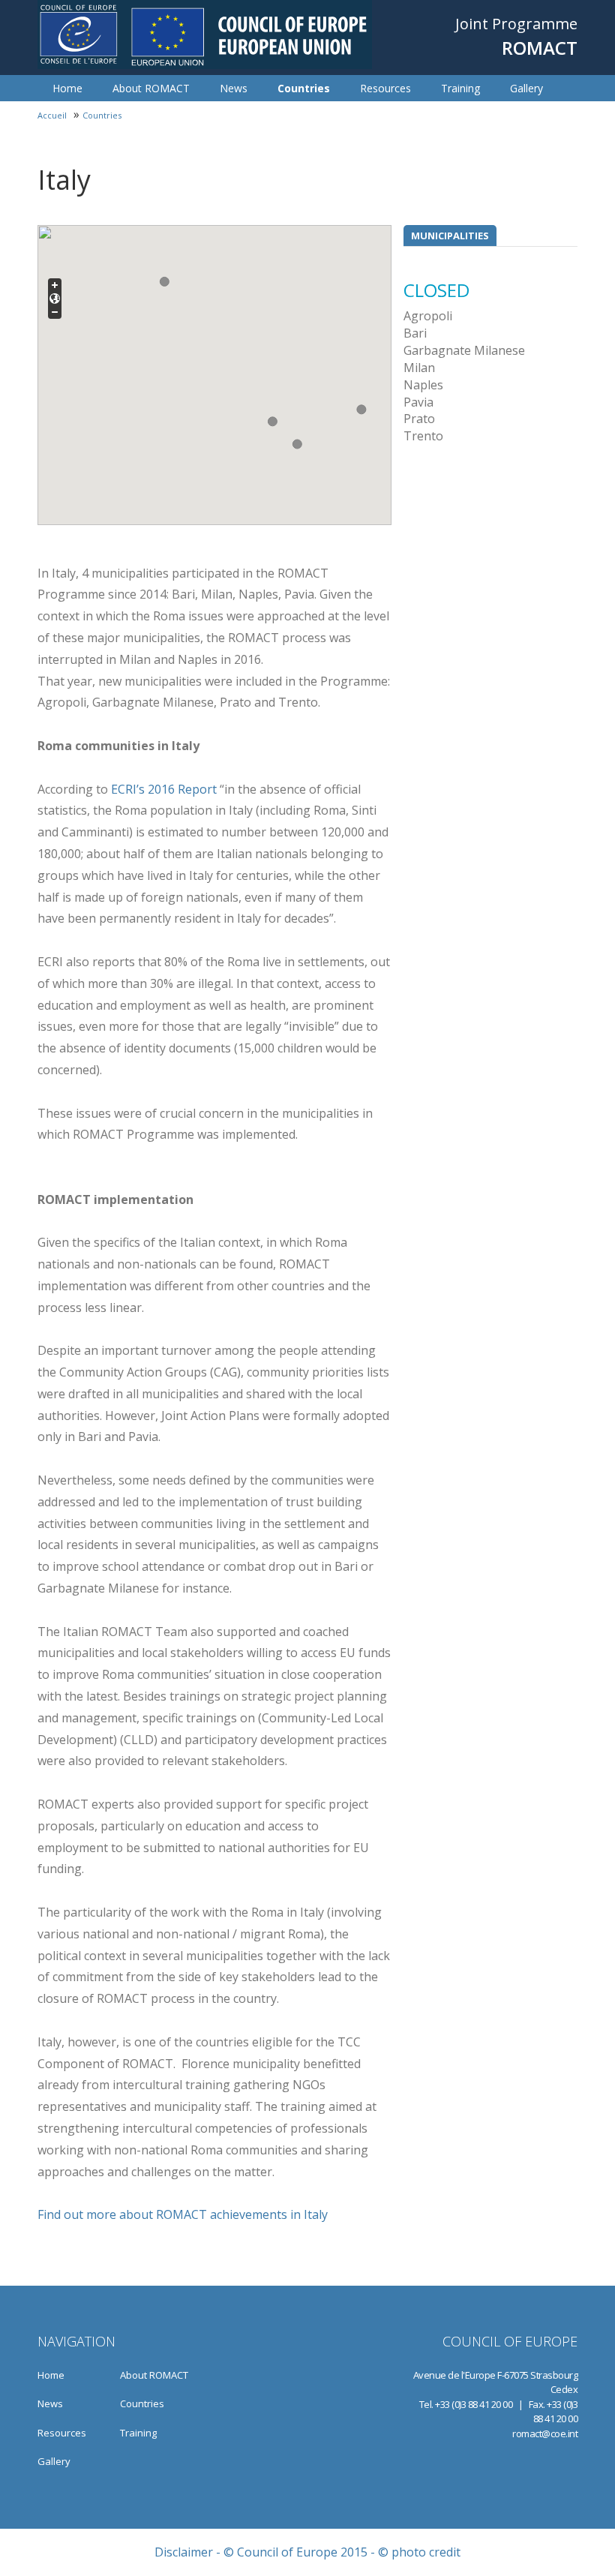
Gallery (526, 88)
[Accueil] (205, 35)
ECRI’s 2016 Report (164, 789)
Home (67, 88)
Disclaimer (184, 2552)
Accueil (52, 115)
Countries (304, 88)
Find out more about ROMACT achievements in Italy (183, 2214)
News (234, 88)
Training (460, 88)
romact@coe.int (545, 2433)
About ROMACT (151, 88)
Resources (385, 88)
